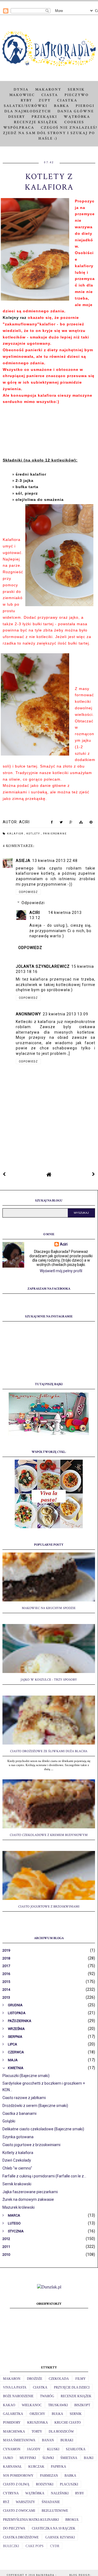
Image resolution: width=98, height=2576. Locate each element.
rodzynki (45, 2484)
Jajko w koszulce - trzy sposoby (49, 1680)
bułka (57, 2414)
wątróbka (35, 2493)
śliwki (48, 2458)
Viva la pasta (15, 2387)
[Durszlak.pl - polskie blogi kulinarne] (49, 2287)
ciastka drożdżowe (21, 2537)
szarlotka (76, 2449)
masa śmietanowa (19, 2440)
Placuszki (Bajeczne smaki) (26, 2076)
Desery (17, 117)
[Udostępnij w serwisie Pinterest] (91, 823)
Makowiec (22, 95)
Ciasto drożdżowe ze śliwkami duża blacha (49, 1751)
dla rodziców (61, 2432)
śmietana (69, 2458)
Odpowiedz (28, 892)
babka (70, 2476)
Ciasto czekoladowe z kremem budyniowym (49, 1835)
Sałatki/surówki (26, 106)
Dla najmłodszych (28, 111)
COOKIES (74, 122)
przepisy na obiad (49, 1037)
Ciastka (67, 100)
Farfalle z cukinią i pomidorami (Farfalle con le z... (44, 2176)
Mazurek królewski (19, 2207)
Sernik (76, 90)
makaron (12, 2379)
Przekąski (44, 117)
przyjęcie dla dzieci (72, 2387)
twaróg (47, 2396)
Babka (62, 106)
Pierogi (85, 106)
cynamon (12, 2449)
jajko (8, 2458)
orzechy (37, 2414)
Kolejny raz (15, 318)
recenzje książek (76, 2396)
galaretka (13, 2414)
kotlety (34, 834)
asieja (23, 861)
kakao (9, 2405)
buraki (67, 2440)
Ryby (26, 100)
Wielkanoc (32, 2405)
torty (37, 2432)
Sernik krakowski (17, 2184)
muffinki (28, 2458)
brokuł (72, 2520)
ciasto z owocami (19, 2511)
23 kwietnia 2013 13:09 (65, 1014)
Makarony (48, 90)
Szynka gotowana (18, 2137)
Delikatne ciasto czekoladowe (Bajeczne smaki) (43, 2129)
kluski (53, 2449)
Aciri (35, 913)
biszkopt (82, 2405)
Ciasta (50, 95)
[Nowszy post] (4, 1174)
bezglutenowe (55, 2511)
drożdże (35, 2379)
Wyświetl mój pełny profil (61, 1271)
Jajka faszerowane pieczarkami (30, 2192)
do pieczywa (14, 2528)
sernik (76, 2414)
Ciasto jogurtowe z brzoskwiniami (49, 1907)
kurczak (36, 2467)
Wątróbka (77, 117)
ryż (6, 2502)
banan (48, 2440)
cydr (55, 2546)
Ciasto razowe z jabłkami (24, 2098)
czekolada (59, 2379)
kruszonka (38, 2423)
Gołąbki (9, 2121)
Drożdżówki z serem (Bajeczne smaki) (35, 2106)
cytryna (11, 2493)
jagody (34, 2449)
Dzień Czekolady (17, 2160)
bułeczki (11, 2546)
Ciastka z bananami (19, 2113)
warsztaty (25, 2502)
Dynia (21, 90)
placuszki (69, 2484)
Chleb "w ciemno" (17, 2168)
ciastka (40, 2387)
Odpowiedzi (33, 903)
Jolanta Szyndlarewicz (43, 966)
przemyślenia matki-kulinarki (31, 2520)
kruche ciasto (68, 2423)
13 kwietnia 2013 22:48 (55, 861)
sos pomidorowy (18, 2476)
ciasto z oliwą (16, 2484)
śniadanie (51, 2502)
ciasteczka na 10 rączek (54, 2528)
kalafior (16, 834)
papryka (59, 2467)
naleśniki (60, 2493)
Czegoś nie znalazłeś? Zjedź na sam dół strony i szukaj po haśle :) (50, 133)
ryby (80, 2493)
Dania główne (76, 111)
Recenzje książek (36, 122)
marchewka (14, 2432)
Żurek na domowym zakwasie (28, 2199)
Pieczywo (77, 95)
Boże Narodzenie (18, 2396)
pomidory (12, 2423)
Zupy (45, 100)
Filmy (81, 2379)
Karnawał (12, 2467)
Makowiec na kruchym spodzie (49, 1608)
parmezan (49, 2476)
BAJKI (89, 2458)
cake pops (35, 2546)
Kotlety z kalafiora (18, 2153)
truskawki (58, 2405)
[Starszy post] (94, 1174)
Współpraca (19, 128)
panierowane (55, 834)
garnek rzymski (60, 2537)
